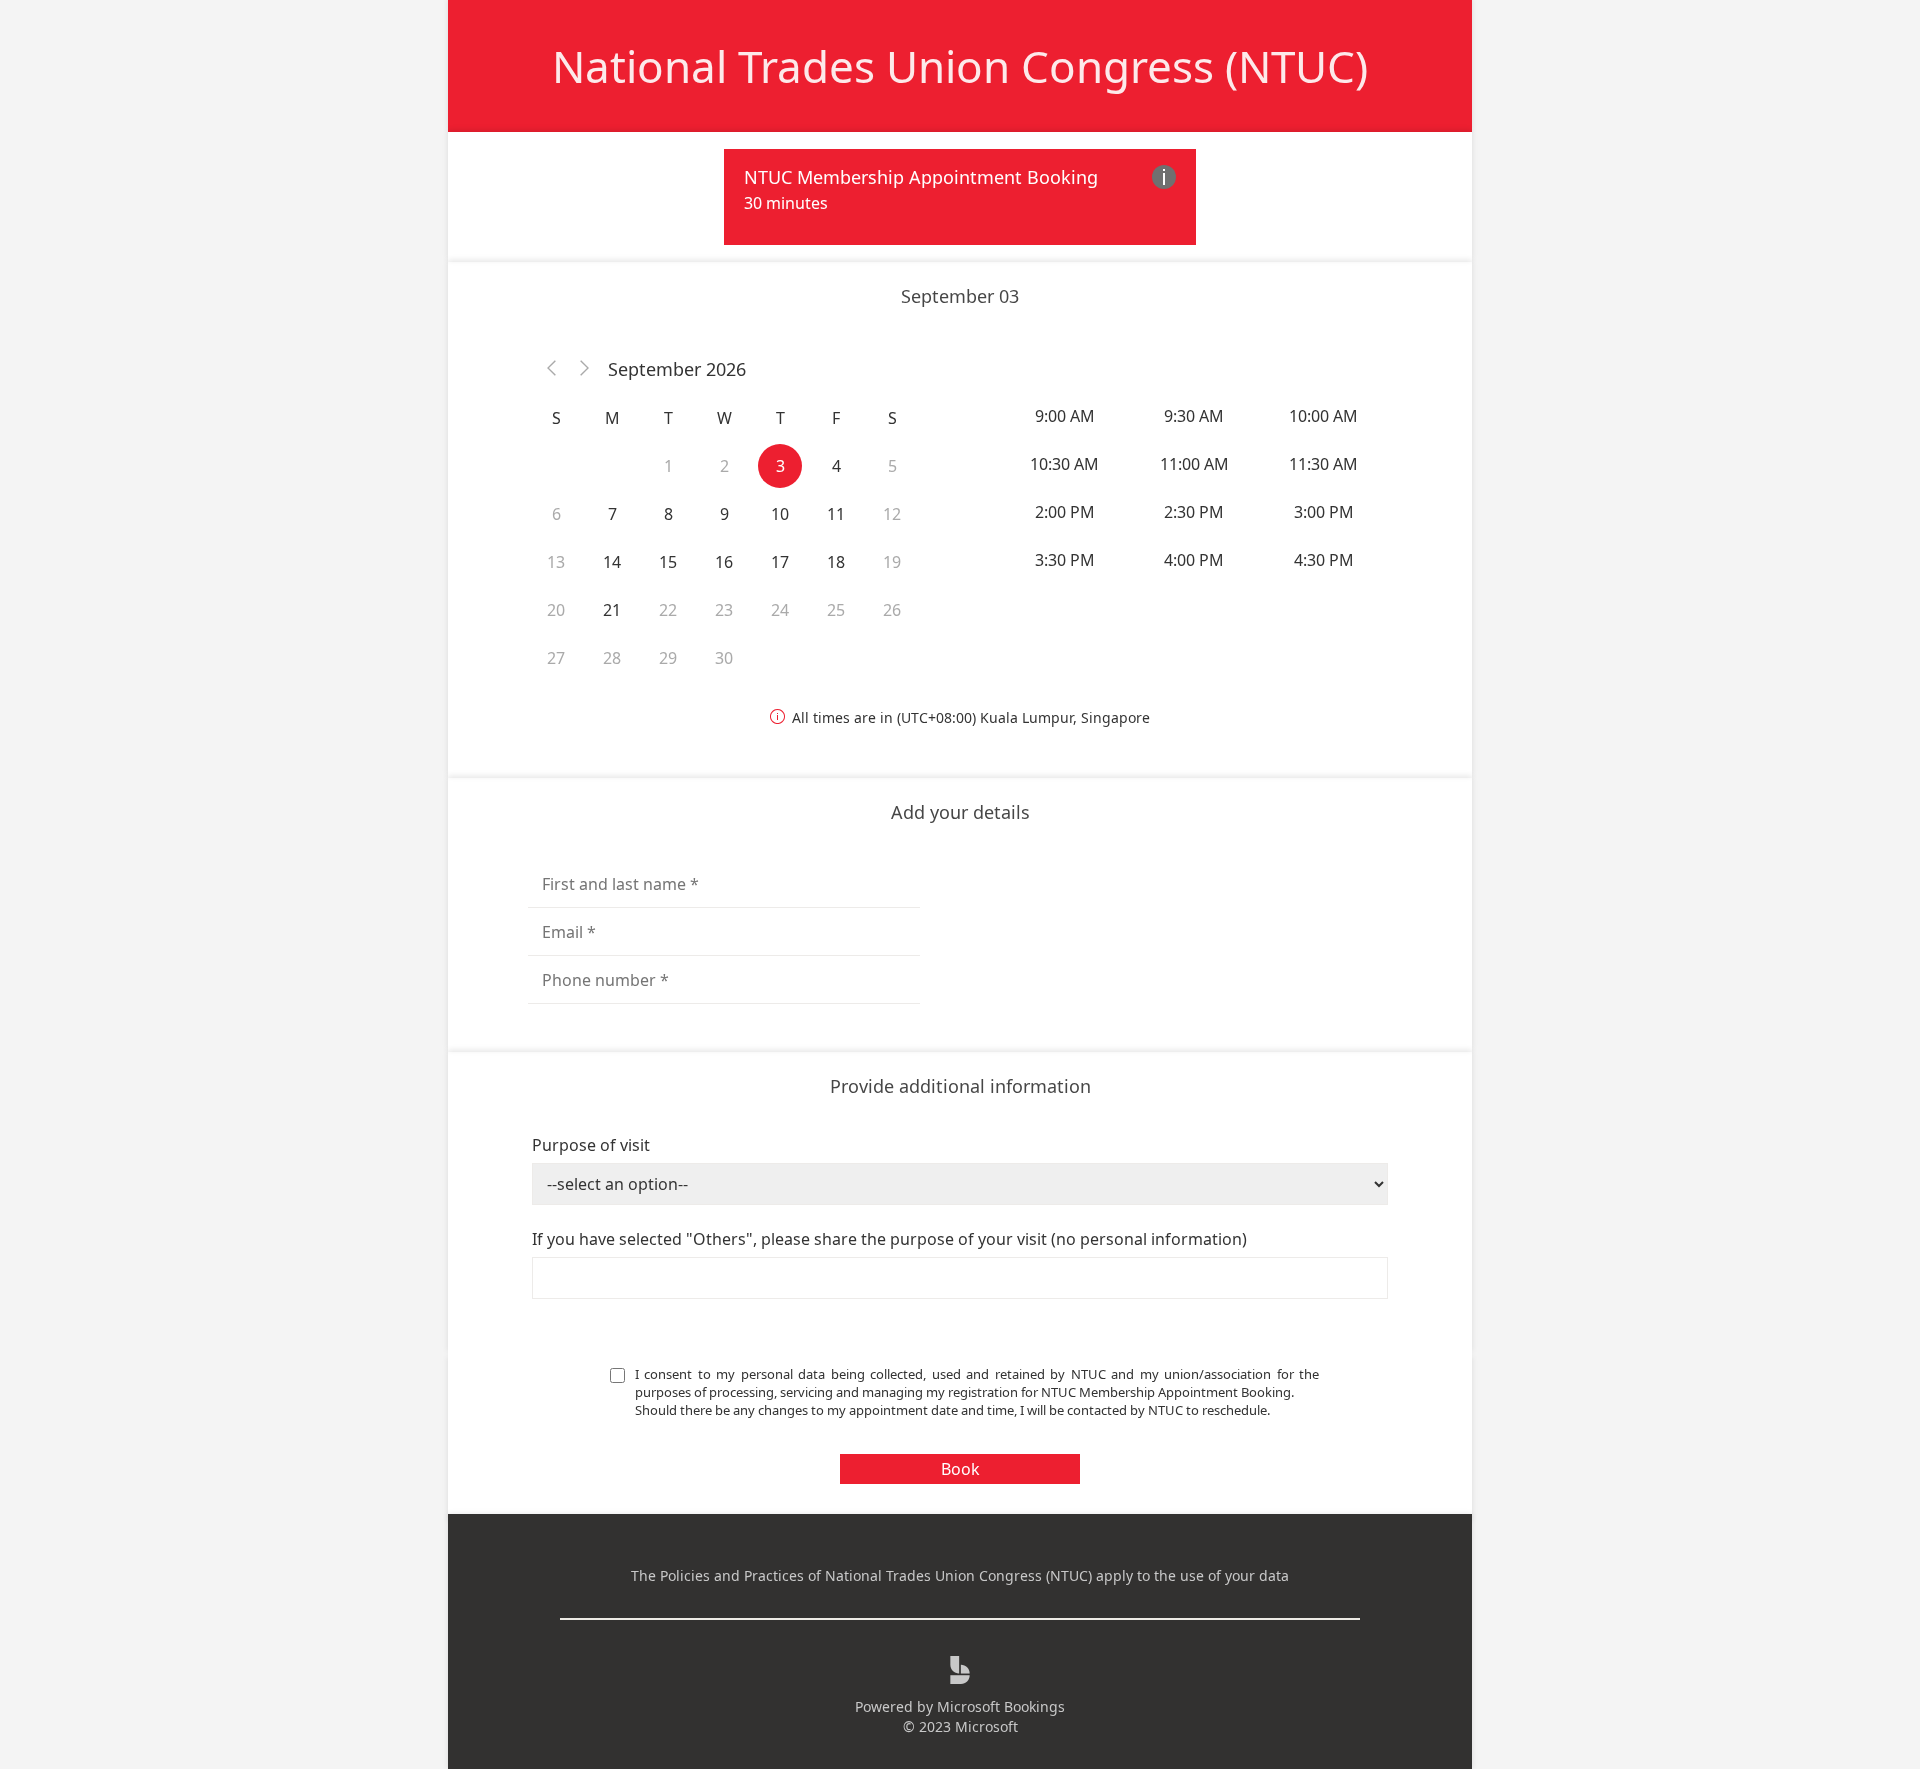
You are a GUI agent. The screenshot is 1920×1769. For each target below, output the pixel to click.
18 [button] (836, 562)
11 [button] (836, 514)
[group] (1196, 488)
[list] (960, 197)
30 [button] (724, 658)
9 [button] (724, 514)
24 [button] (780, 610)
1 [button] (668, 466)
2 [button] (724, 466)
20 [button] (556, 610)
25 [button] (836, 610)
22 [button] (668, 610)
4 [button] (836, 466)
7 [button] (612, 514)
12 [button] (892, 514)
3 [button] (780, 466)
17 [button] (780, 562)
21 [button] (612, 610)
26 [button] (892, 610)
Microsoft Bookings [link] (1001, 1706)
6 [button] (556, 514)
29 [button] (668, 658)
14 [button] (612, 562)
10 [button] (780, 514)
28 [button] (612, 658)
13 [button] (556, 562)
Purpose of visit (591, 1145)
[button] (552, 369)
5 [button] (892, 466)
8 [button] (668, 514)
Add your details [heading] (960, 812)
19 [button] (892, 562)
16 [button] (724, 562)
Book (960, 1469)
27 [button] (556, 658)
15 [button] (668, 562)
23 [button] (724, 610)
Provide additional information (960, 1086)
